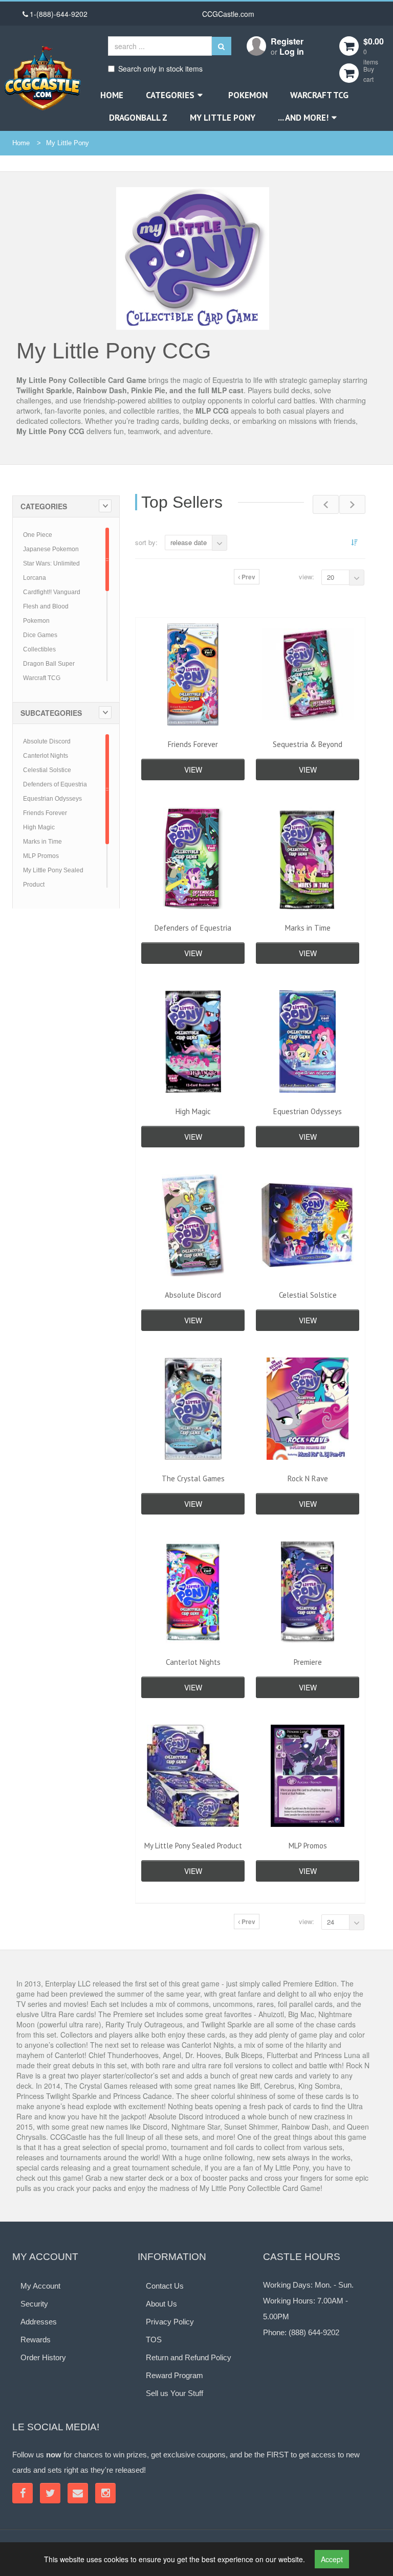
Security (34, 2304)
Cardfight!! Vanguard (52, 592)
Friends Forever (45, 813)
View (193, 770)
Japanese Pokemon (51, 549)
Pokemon (248, 95)
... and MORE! (303, 118)
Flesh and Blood (46, 606)
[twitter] (50, 2493)
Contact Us (165, 2286)
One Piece (38, 535)
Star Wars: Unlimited (51, 563)
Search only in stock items (160, 69)
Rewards (36, 2340)
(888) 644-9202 (314, 2332)
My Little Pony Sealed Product (193, 1846)
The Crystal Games (193, 1478)
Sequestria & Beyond (308, 744)
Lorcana (35, 578)
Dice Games (40, 635)
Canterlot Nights (46, 756)
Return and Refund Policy (189, 2357)
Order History (43, 2357)
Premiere (308, 1662)
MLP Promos (41, 856)
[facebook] (23, 2493)
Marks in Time (42, 842)
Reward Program (174, 2375)
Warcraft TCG (319, 95)
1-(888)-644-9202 (59, 14)
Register (287, 41)
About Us (161, 2304)
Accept (332, 2559)
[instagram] (105, 2493)
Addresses (39, 2322)
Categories (170, 95)
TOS (154, 2340)
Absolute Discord (47, 741)
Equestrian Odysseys (52, 799)
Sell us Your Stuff (174, 2393)
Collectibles (39, 649)
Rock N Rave (308, 1478)
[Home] (42, 78)
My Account (40, 2286)
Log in (292, 51)
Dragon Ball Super (49, 664)
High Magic (39, 827)
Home (112, 95)
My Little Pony (223, 118)
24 (331, 1922)
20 (331, 577)
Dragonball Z (138, 118)
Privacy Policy (170, 2322)
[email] (78, 2493)
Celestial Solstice (47, 770)
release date (189, 542)
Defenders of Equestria (55, 784)
